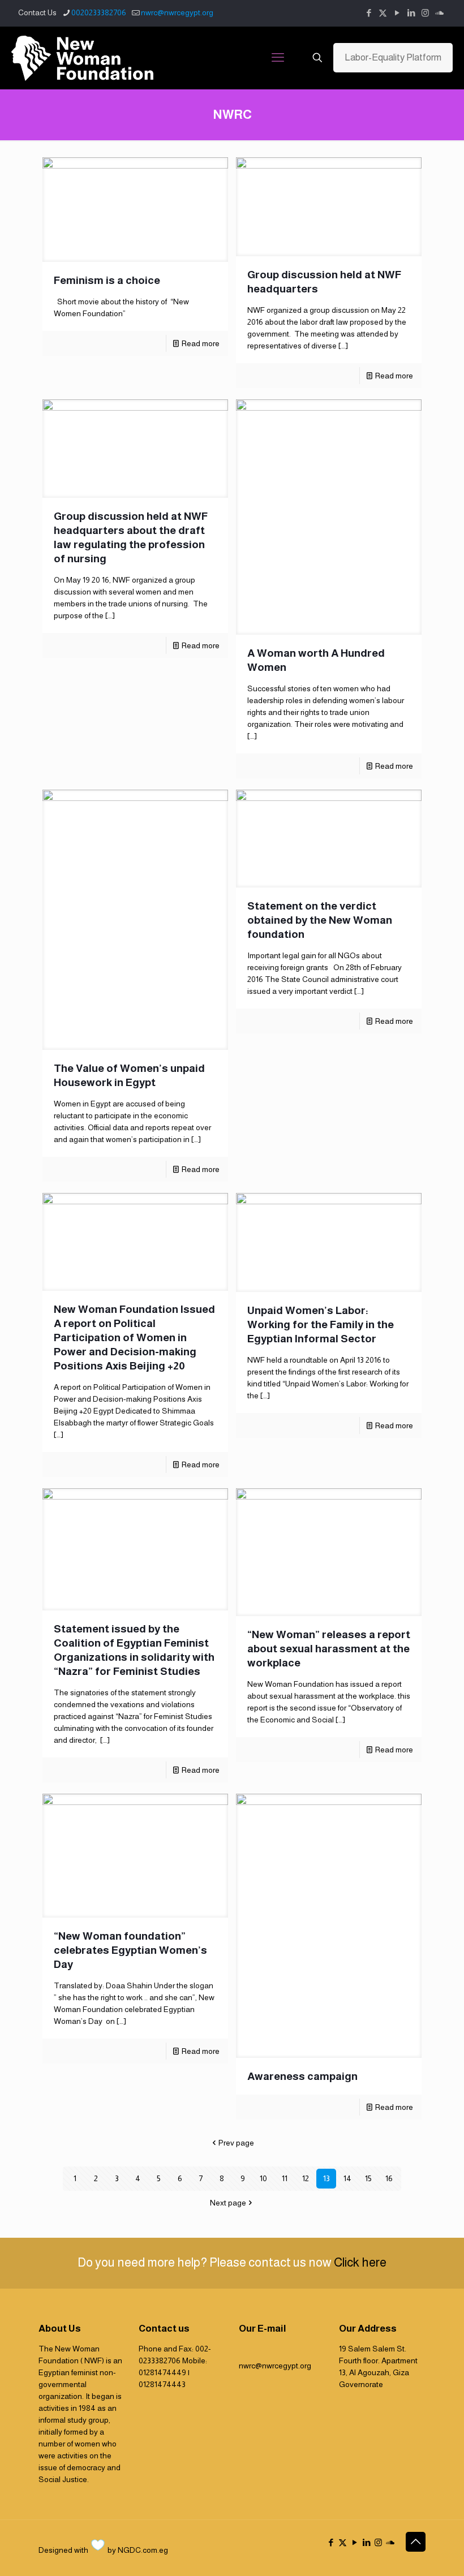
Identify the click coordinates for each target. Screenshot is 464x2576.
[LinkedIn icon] (411, 13)
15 (368, 2178)
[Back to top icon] (416, 2542)
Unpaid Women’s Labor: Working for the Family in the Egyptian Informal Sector (321, 1324)
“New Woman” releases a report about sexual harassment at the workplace (329, 1649)
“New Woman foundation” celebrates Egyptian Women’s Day (130, 1950)
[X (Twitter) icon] (383, 13)
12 (306, 2178)
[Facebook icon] (369, 13)
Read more (201, 343)
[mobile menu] (278, 58)
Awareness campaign (302, 2076)
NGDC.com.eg (143, 2550)
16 (389, 2178)
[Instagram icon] (425, 13)
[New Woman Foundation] (82, 58)
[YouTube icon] (397, 13)
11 (285, 2178)
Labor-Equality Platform (393, 57)
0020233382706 (99, 12)
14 (347, 2178)
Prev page (236, 2143)
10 (263, 2178)
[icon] (439, 13)
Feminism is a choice (107, 280)
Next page (228, 2203)
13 (326, 2178)
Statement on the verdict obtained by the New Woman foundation (320, 920)
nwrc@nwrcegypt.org (177, 12)
